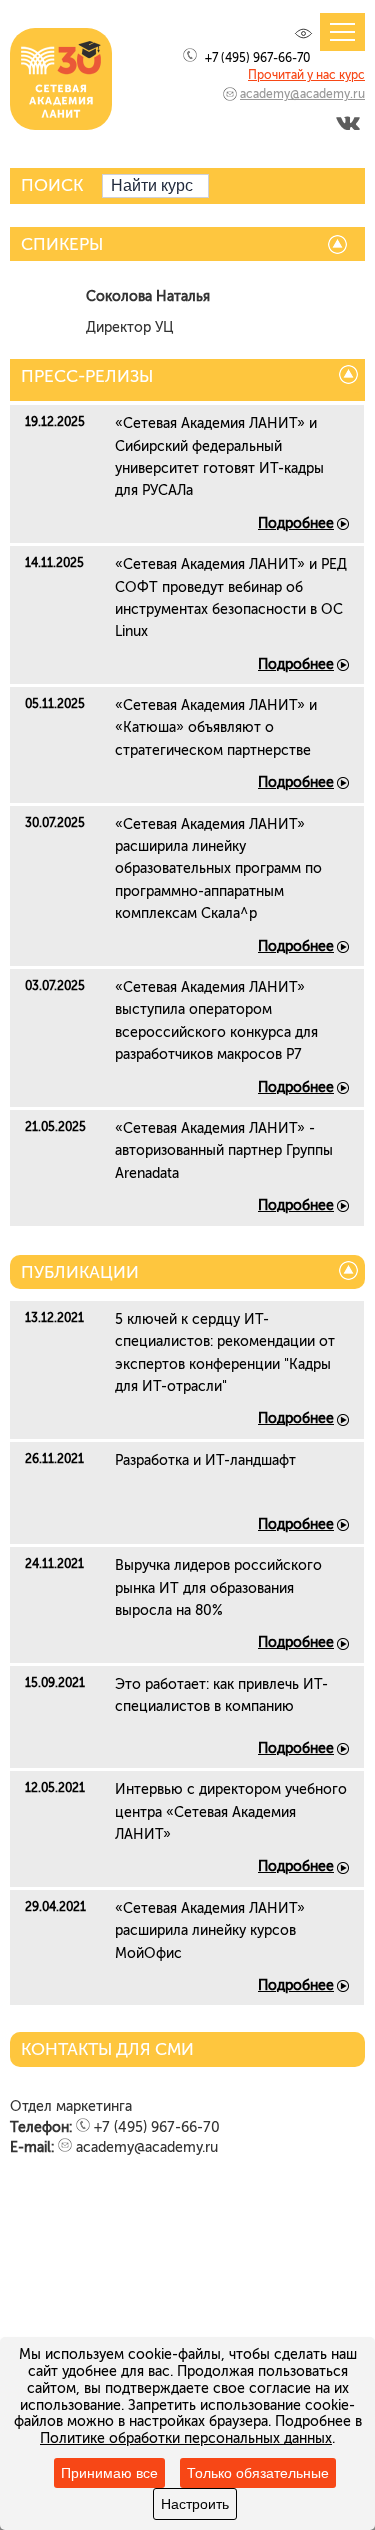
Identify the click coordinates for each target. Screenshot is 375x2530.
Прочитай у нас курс (306, 75)
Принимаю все (109, 2473)
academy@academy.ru (302, 94)
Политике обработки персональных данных (186, 2438)
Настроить (195, 2504)
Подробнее (296, 523)
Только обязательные (258, 2473)
